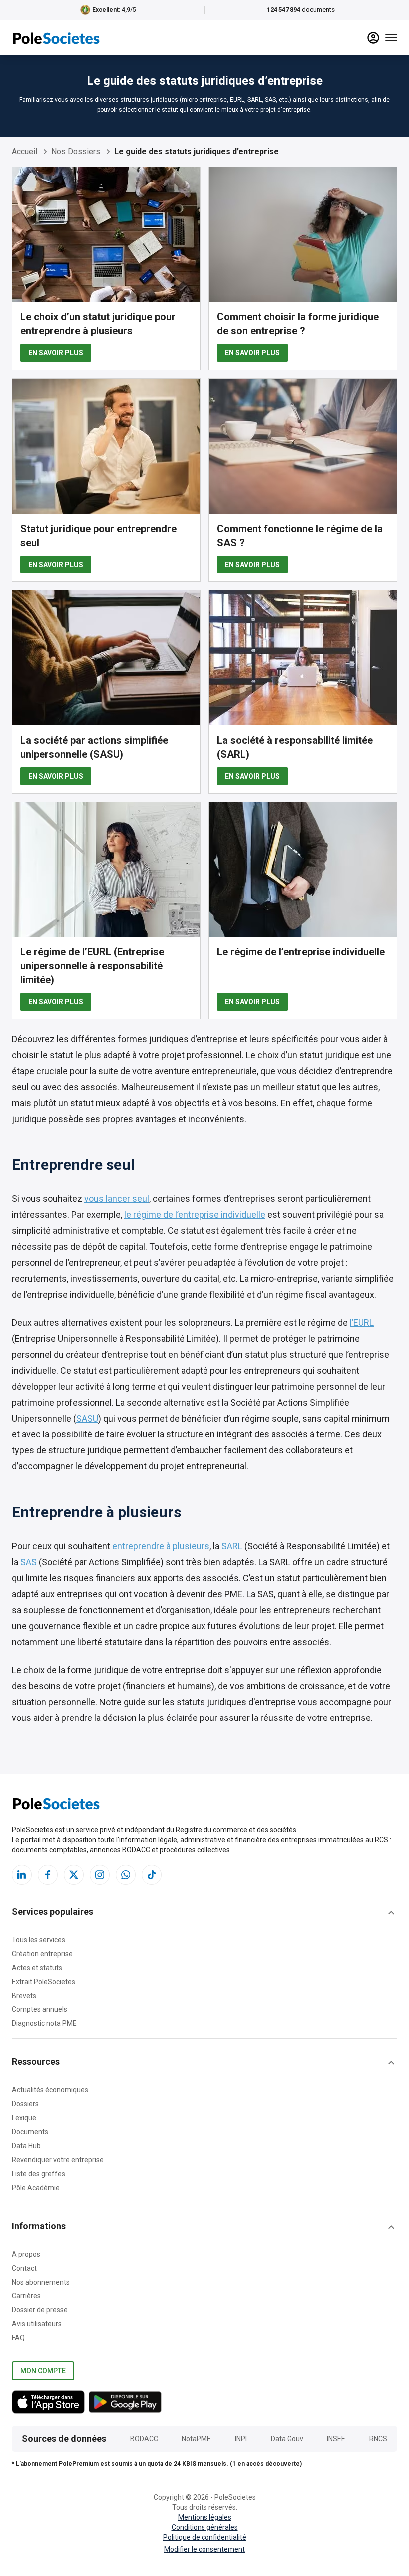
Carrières (26, 2296)
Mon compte (43, 2371)
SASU (87, 1418)
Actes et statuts (37, 1968)
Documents (30, 2132)
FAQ (18, 2338)
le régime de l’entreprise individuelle (195, 1215)
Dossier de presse (40, 2310)
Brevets (24, 1996)
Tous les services (39, 1940)
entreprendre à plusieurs (161, 1546)
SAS (29, 1562)
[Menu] (391, 38)
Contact (24, 2268)
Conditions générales (205, 2527)
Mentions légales (205, 2517)
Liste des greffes (39, 2174)
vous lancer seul (117, 1199)
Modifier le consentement (204, 2549)
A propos (26, 2254)
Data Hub (26, 2146)
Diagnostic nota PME (44, 2023)
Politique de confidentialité (205, 2537)
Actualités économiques (50, 2090)
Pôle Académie (36, 2188)
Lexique (24, 2118)
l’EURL (362, 1322)
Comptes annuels (40, 2009)
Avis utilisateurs (37, 2324)
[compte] (373, 38)
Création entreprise (42, 1954)
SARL (232, 1546)
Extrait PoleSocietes (44, 1982)
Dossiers (25, 2104)
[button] (204, 1913)
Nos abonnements (41, 2282)
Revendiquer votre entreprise (58, 2160)
